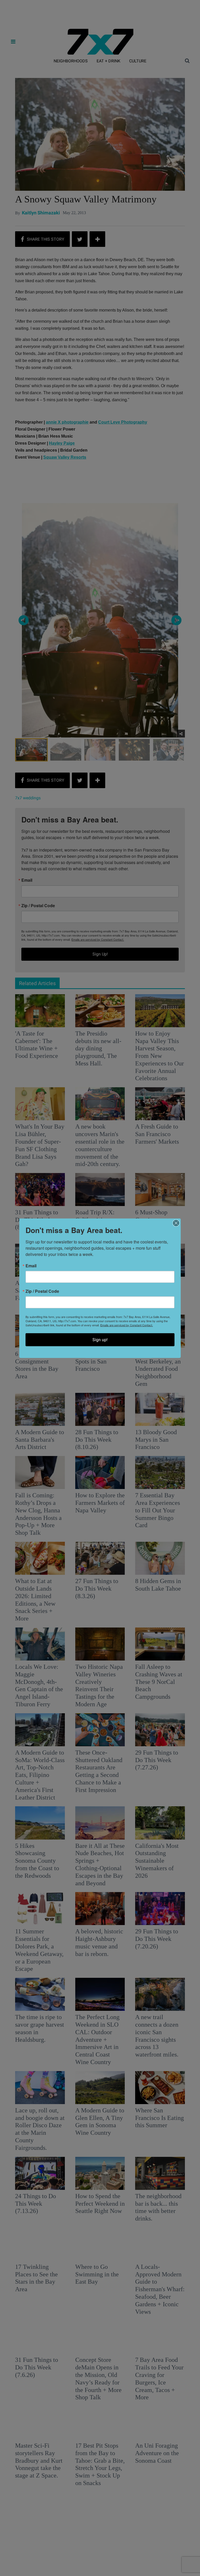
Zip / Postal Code (42, 1291)
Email (31, 1266)
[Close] (176, 1223)
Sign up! (100, 1339)
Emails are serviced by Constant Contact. (127, 1325)
